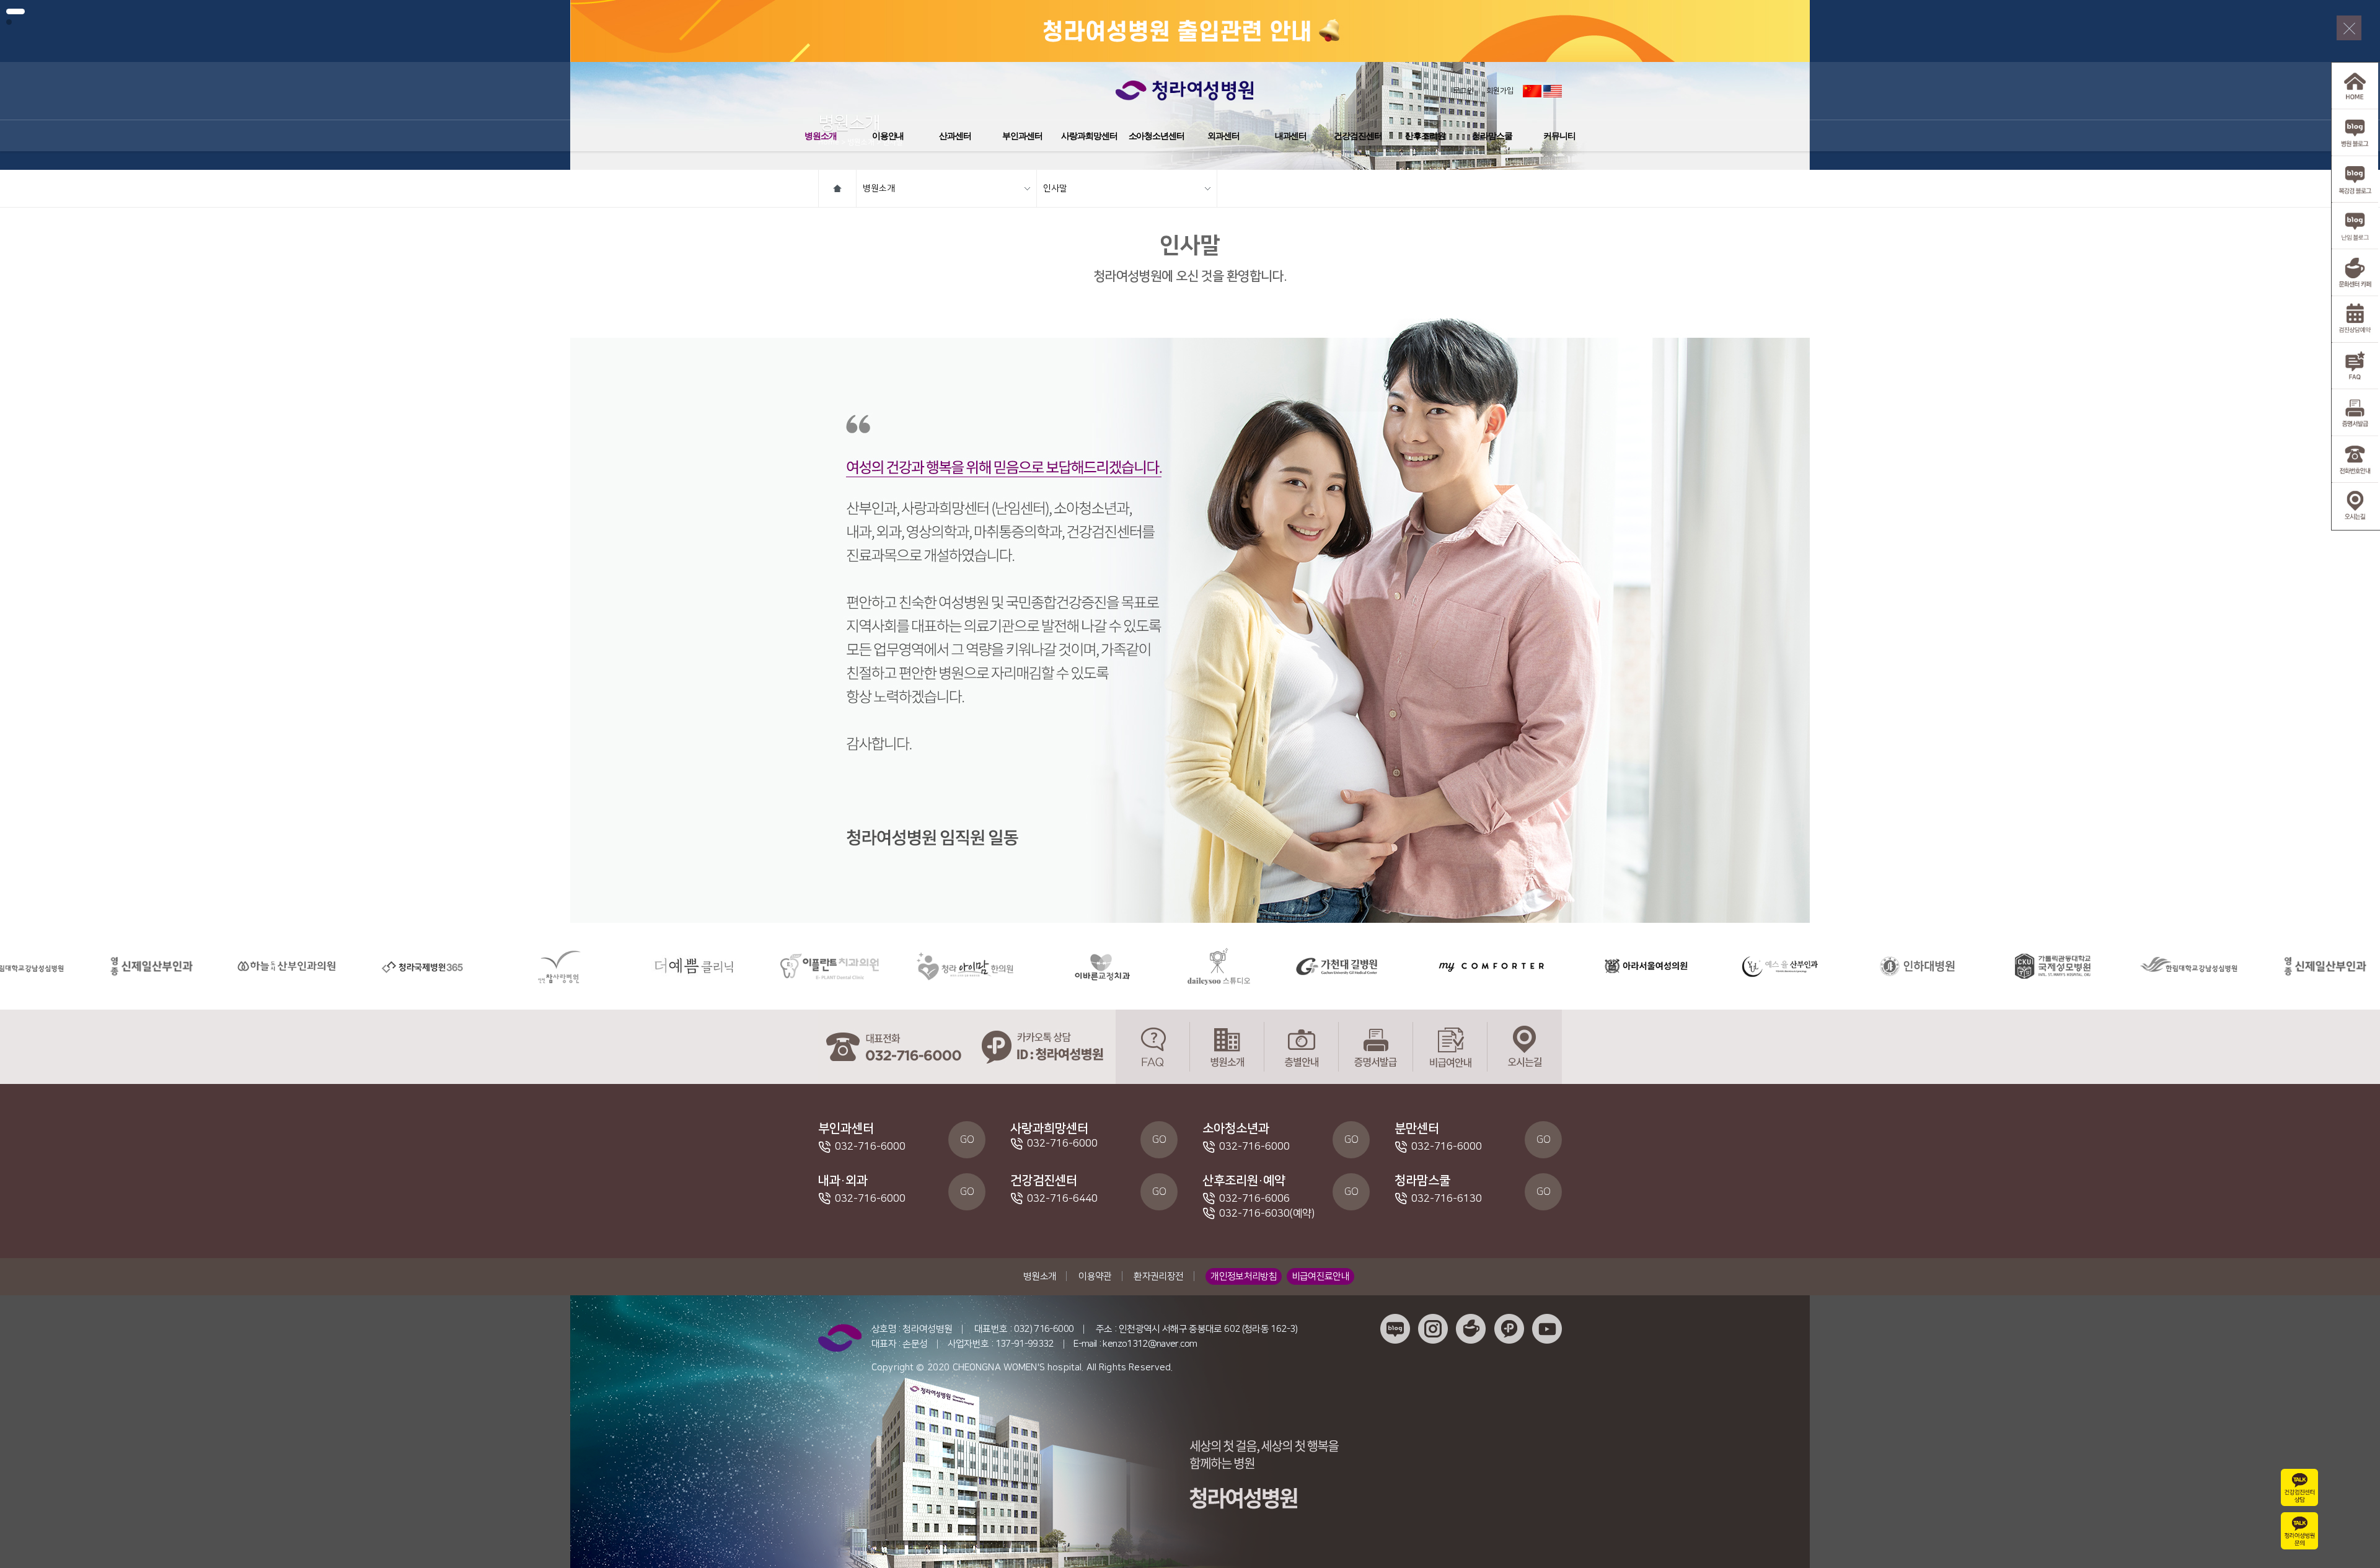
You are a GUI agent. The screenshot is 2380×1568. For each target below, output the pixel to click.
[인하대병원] (1749, 966)
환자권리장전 (1158, 1276)
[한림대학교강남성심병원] (2021, 966)
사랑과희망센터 (1089, 136)
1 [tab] (15, 11)
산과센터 (955, 136)
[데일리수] (1051, 966)
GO (967, 1140)
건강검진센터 (1358, 136)
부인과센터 (1022, 136)
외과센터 (1223, 136)
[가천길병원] (1169, 966)
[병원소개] (1227, 1047)
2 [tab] (9, 22)
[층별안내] (1302, 1047)
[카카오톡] (1041, 1047)
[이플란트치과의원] (662, 966)
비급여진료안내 (1321, 1276)
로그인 (1464, 91)
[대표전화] (892, 1047)
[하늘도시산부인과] (119, 966)
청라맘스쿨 (1492, 136)
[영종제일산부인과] (2157, 966)
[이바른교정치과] (933, 966)
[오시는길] (1525, 1047)
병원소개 (821, 136)
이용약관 (1095, 1276)
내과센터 (1291, 136)
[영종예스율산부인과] (1614, 966)
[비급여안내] (1450, 1047)
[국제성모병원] (1885, 966)
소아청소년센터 (1157, 136)
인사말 (1055, 188)
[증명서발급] (1376, 1047)
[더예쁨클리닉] (526, 966)
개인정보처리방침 (1244, 1276)
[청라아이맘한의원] (797, 966)
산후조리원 (1425, 136)
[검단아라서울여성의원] (1478, 966)
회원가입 (1500, 91)
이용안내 (888, 136)
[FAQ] (1153, 1047)
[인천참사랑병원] (390, 966)
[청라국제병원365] (254, 966)
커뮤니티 (1559, 136)
